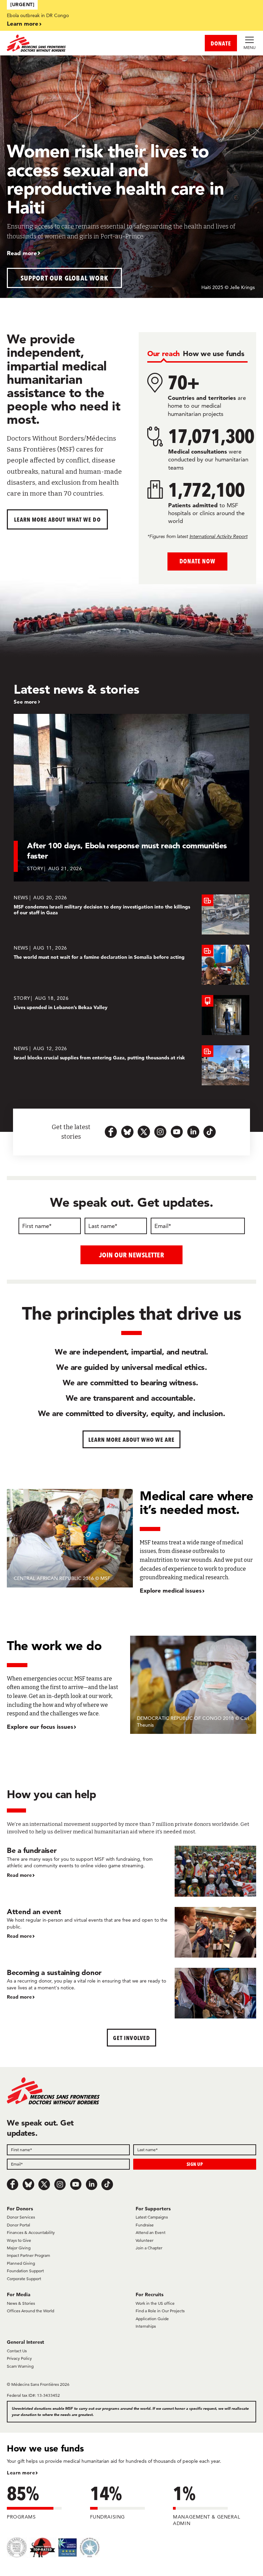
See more (25, 702)
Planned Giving (21, 2263)
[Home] (69, 43)
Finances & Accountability (31, 2232)
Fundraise (145, 2225)
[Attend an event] (131, 1932)
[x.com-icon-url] (144, 1132)
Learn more (23, 23)
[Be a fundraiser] (131, 1871)
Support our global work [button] (65, 278)
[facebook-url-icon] (111, 1132)
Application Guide (152, 2319)
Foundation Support (25, 2271)
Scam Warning (20, 2366)
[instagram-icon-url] (160, 1132)
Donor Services (21, 2217)
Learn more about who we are (132, 1440)
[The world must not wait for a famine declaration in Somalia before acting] (131, 965)
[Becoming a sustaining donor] (131, 1993)
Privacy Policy (19, 2358)
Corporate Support (24, 2279)
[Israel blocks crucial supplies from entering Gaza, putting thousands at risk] (131, 1065)
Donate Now (197, 561)
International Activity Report (218, 536)
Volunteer (145, 2240)
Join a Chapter (149, 2248)
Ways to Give (19, 2240)
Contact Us (17, 2351)
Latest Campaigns (152, 2217)
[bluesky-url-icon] (127, 1132)
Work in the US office (155, 2303)
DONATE (221, 43)
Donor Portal (18, 2225)
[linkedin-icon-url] (193, 1132)
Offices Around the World (30, 2311)
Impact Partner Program (28, 2255)
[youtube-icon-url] (177, 1132)
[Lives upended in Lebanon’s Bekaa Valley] (131, 1015)
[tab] (164, 354)
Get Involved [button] (131, 2038)
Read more (22, 253)
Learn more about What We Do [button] (57, 519)
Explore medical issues (171, 1590)
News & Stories (21, 2303)
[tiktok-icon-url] (210, 1132)
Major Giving (19, 2248)
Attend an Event (151, 2232)
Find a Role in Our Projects (160, 2311)
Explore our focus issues (40, 1727)
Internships (146, 2326)
